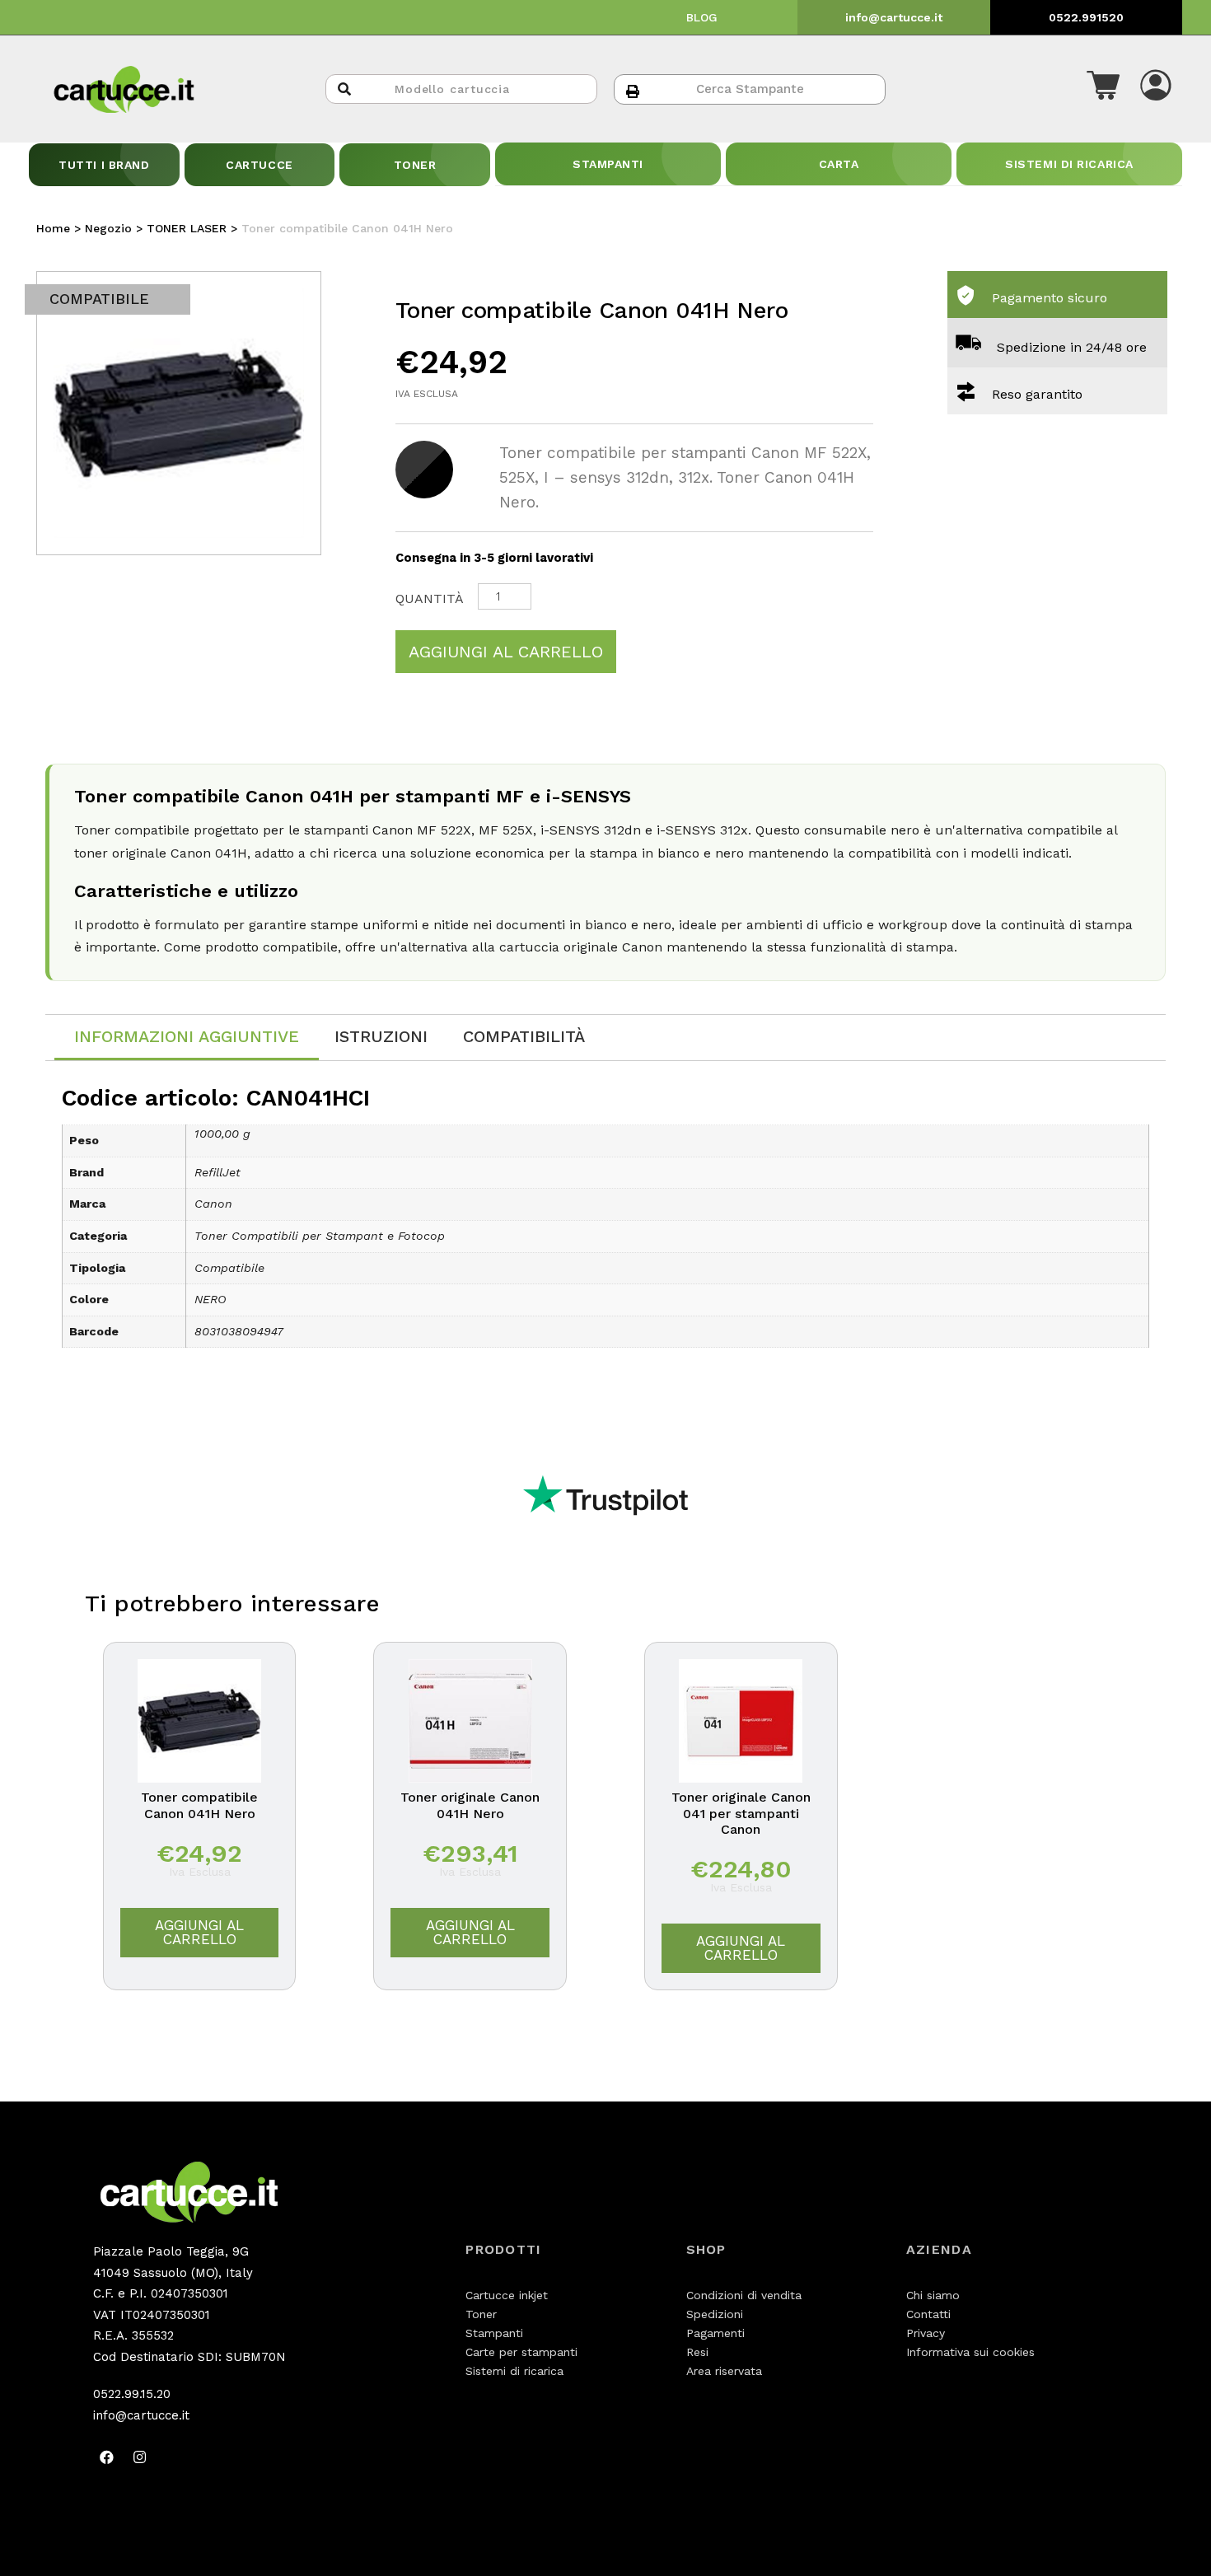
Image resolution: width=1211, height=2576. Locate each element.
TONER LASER (187, 228)
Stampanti (494, 2333)
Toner (481, 2314)
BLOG (702, 17)
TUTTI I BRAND (104, 165)
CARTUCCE (259, 165)
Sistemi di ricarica (514, 2371)
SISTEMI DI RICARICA (1069, 164)
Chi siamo (933, 2295)
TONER (415, 165)
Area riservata (724, 2371)
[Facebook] (107, 2457)
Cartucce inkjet (507, 2295)
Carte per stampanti (521, 2352)
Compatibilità (524, 1036)
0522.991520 (1086, 17)
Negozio (108, 228)
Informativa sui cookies (970, 2352)
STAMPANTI (608, 164)
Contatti (928, 2314)
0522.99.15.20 (132, 2394)
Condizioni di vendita (744, 2295)
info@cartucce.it (894, 17)
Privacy (926, 2333)
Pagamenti (715, 2333)
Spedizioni (715, 2314)
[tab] (187, 1038)
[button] (1103, 89)
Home (53, 228)
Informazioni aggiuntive (187, 1036)
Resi (697, 2352)
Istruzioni (381, 1036)
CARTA (839, 164)
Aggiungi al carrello (506, 652)
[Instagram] (140, 2457)
